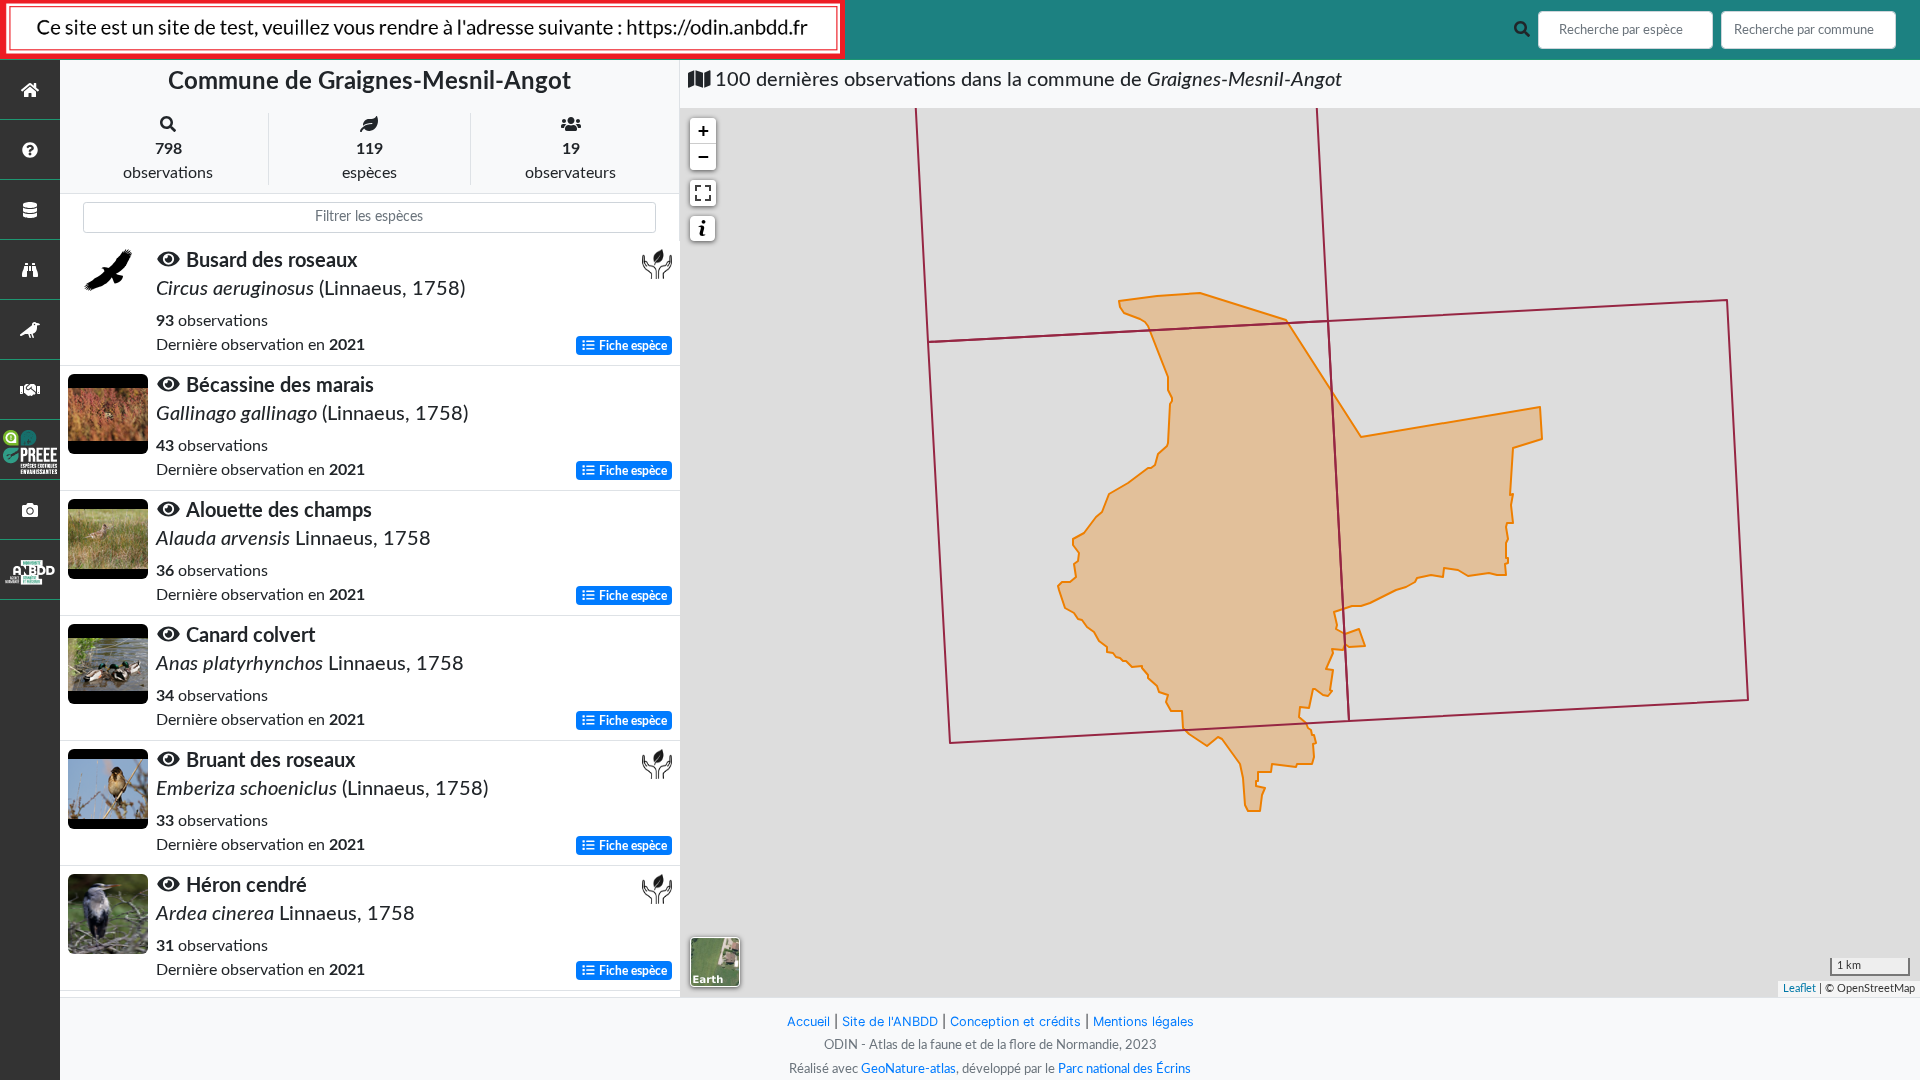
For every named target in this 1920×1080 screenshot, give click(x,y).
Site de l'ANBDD (890, 1021)
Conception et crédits (1015, 1021)
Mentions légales (1143, 1021)
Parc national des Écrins (1124, 1069)
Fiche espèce (631, 346)
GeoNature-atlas (908, 1069)
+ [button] (703, 130)
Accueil (808, 1021)
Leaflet (1799, 988)
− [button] (703, 156)
